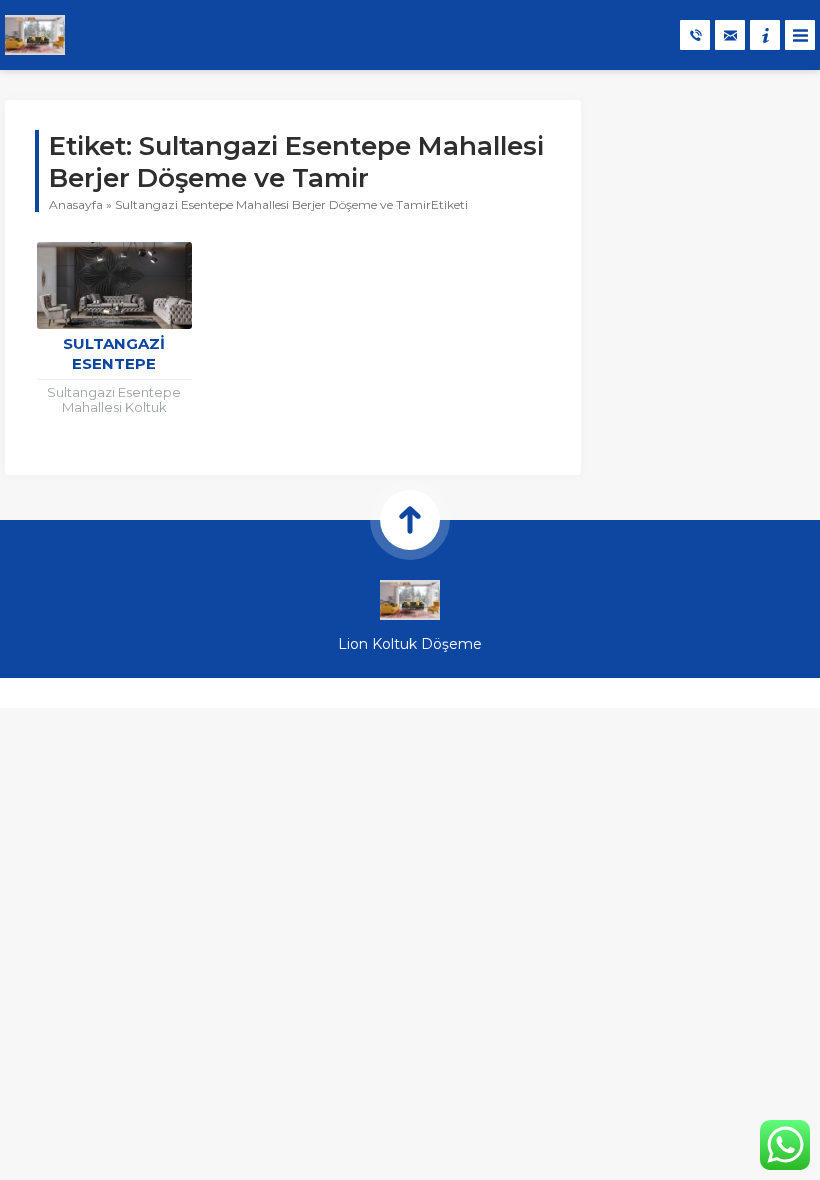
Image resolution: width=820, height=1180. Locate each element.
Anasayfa (76, 204)
